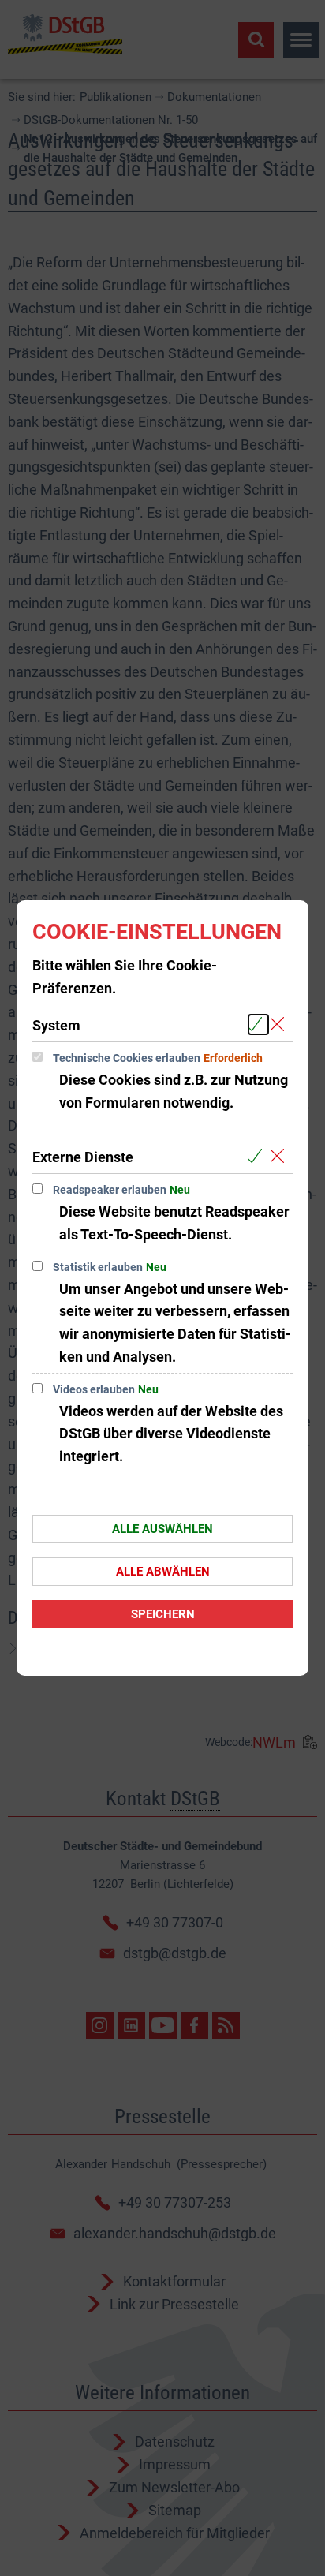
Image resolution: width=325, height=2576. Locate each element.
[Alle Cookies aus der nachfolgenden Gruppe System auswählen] (258, 1024)
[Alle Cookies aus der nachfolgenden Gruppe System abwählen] (280, 1024)
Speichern (163, 1614)
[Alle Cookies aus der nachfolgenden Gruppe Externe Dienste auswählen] (258, 1156)
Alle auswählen (162, 1529)
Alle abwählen (163, 1572)
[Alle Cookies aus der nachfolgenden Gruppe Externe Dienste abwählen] (280, 1156)
